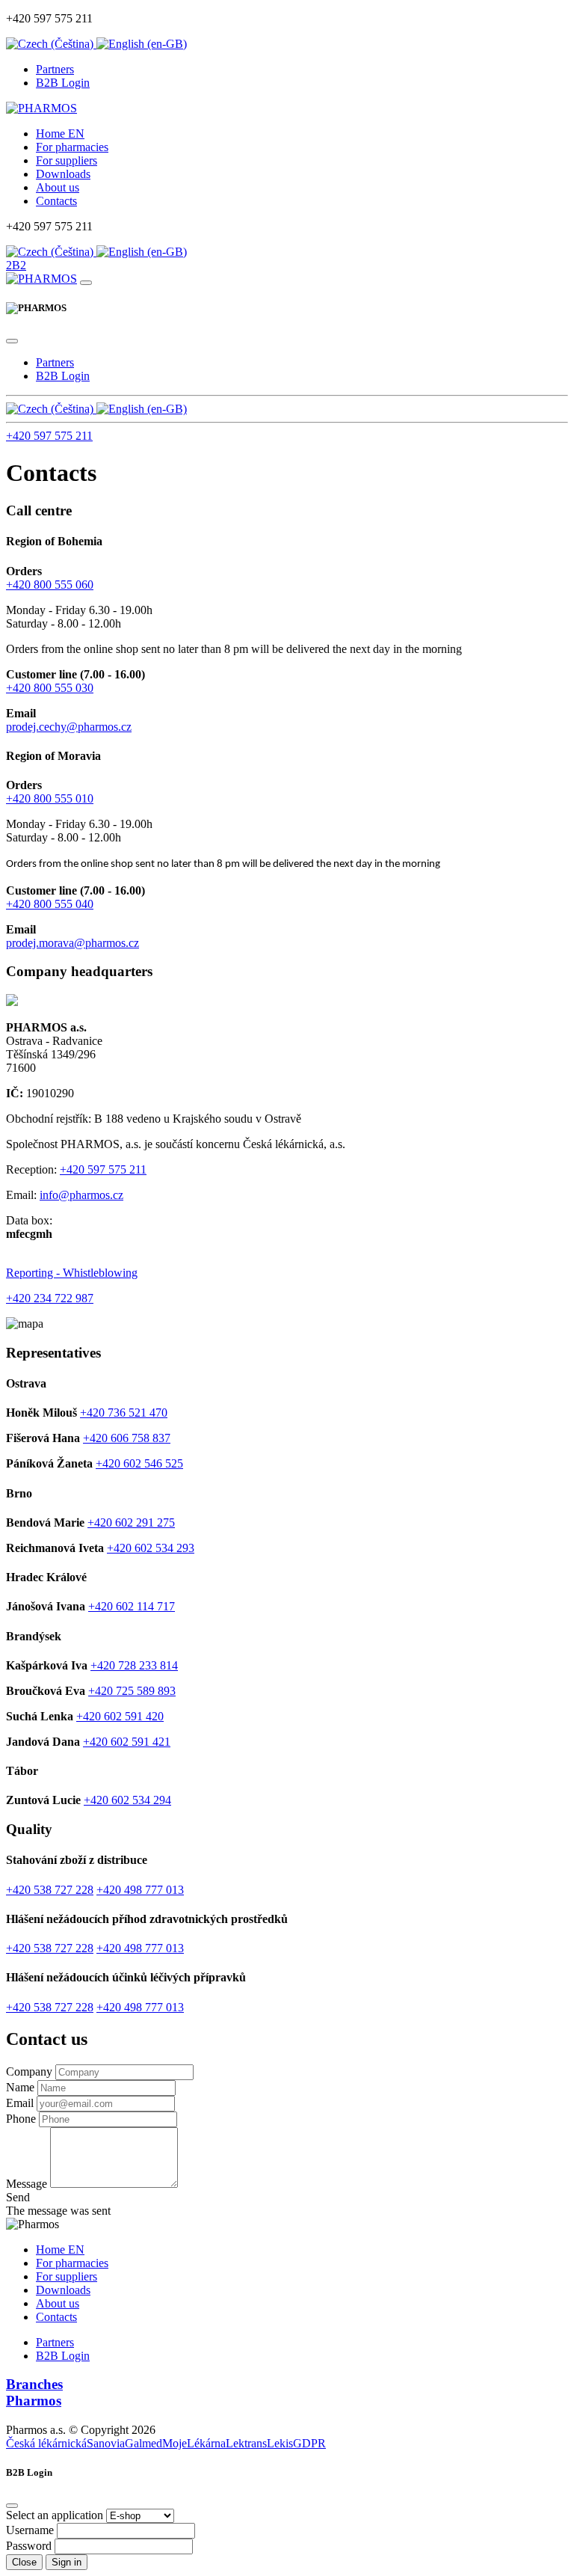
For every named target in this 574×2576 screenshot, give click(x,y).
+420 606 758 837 (127, 1438)
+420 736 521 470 (124, 1413)
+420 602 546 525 (139, 1463)
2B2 (16, 265)
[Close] (12, 341)
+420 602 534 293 (151, 1548)
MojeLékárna (194, 2443)
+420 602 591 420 (120, 1716)
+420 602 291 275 (131, 1522)
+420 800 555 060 (50, 585)
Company (29, 2071)
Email (20, 2103)
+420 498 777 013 (140, 1890)
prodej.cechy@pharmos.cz (69, 727)
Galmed (143, 2443)
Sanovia (106, 2443)
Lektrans (246, 2443)
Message (27, 2184)
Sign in (67, 2562)
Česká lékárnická (46, 2443)
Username (30, 2530)
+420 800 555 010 (50, 798)
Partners (55, 69)
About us (58, 187)
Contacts (56, 201)
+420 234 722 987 (50, 1298)
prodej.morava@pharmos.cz (72, 943)
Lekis (280, 2443)
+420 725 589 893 (132, 1691)
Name (20, 2087)
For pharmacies (72, 147)
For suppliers (67, 160)
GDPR (309, 2443)
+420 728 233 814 (134, 1665)
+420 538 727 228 (50, 1890)
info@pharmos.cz (81, 1195)
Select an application (55, 2515)
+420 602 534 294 (127, 1800)
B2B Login (63, 83)
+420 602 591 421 (127, 1742)
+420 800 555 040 (50, 904)
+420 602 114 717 (132, 1606)
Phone (21, 2119)
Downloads (63, 174)
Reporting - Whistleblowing (72, 1273)
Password (29, 2546)
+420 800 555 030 (50, 688)
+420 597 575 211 (49, 436)
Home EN (60, 134)
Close (24, 2562)
